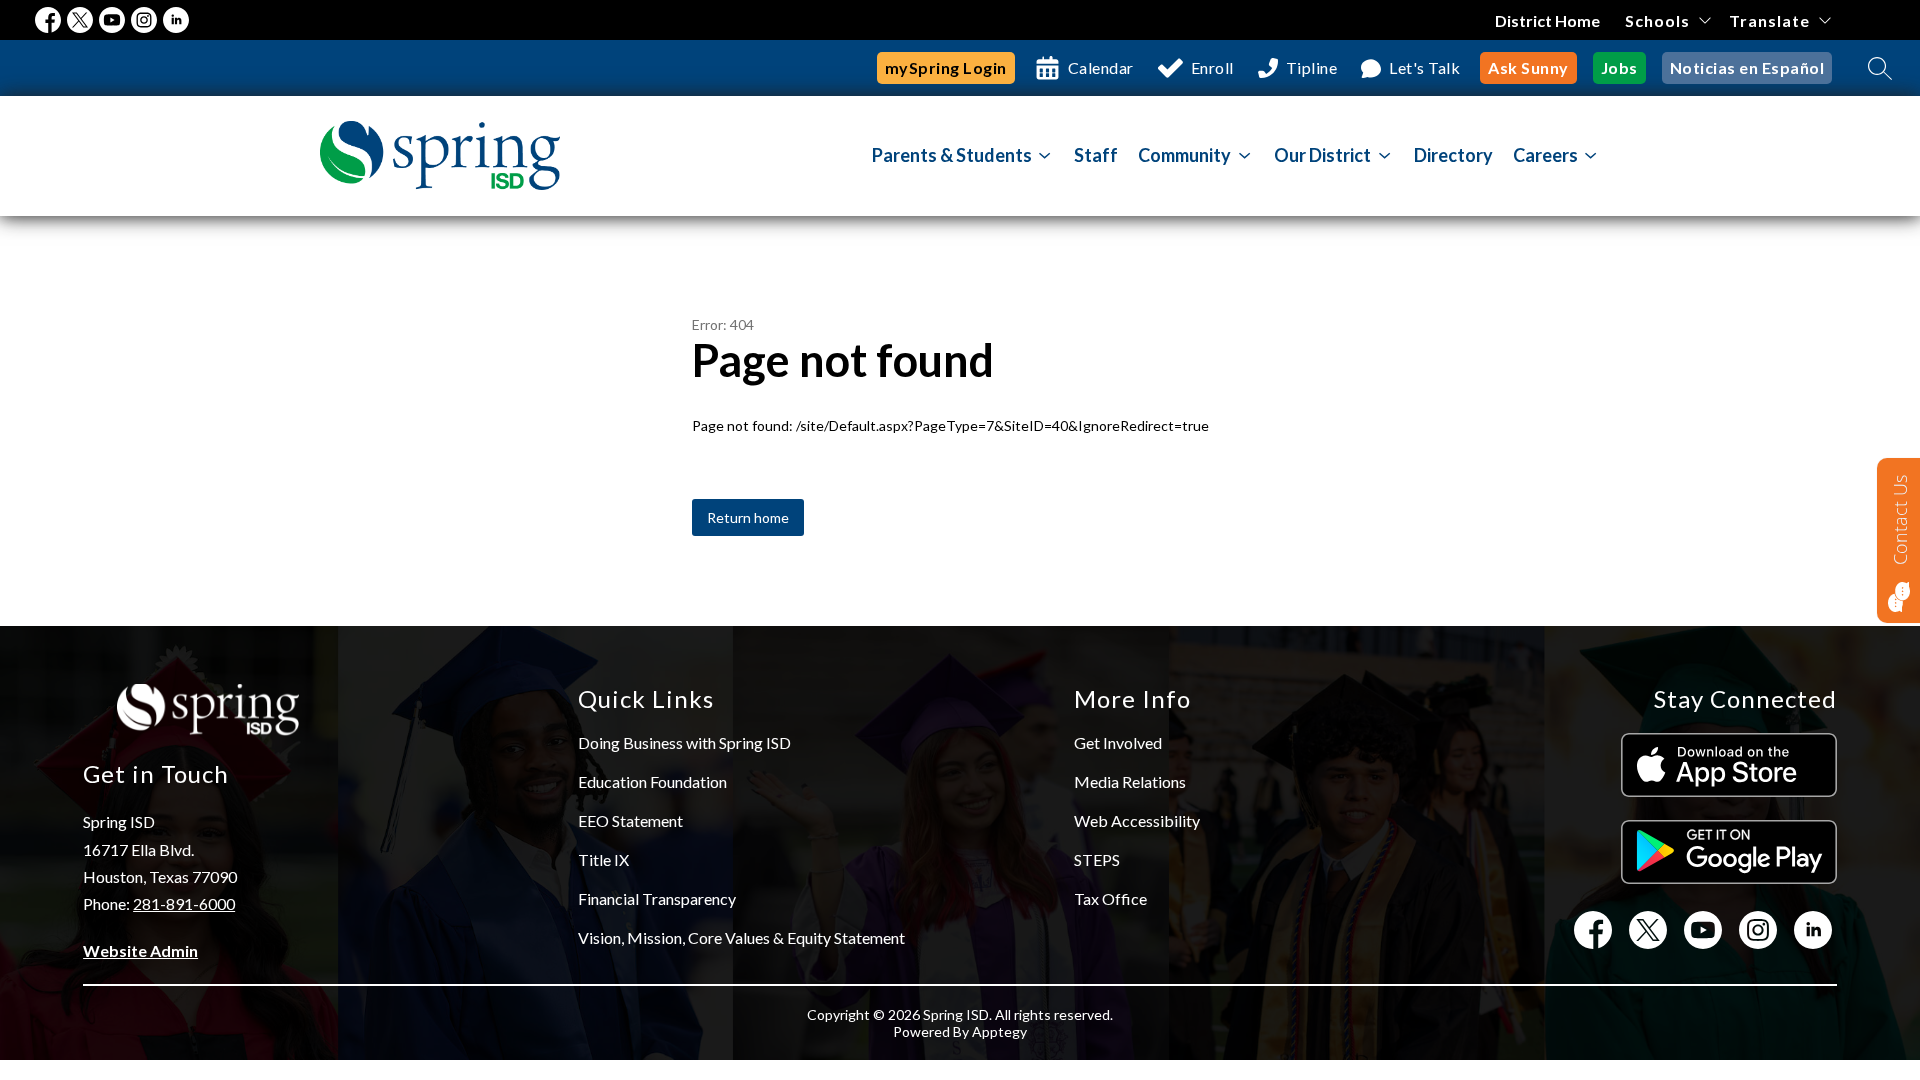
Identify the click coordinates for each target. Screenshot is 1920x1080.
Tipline (1312, 67)
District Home (1547, 20)
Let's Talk (1424, 67)
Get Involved (1118, 742)
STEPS (1097, 859)
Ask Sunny (1528, 67)
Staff (1096, 155)
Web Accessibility (1137, 820)
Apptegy (999, 1031)
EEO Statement (630, 820)
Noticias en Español (1747, 67)
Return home (748, 517)
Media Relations (1130, 781)
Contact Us (1900, 520)
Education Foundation (652, 781)
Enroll (1212, 67)
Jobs (1619, 67)
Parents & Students (952, 155)
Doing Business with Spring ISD (684, 742)
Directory (1453, 155)
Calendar (1101, 67)
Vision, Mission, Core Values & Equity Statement (741, 937)
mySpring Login (946, 67)
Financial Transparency (657, 898)
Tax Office (1110, 898)
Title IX (603, 859)
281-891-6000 (184, 903)
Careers (1545, 155)
